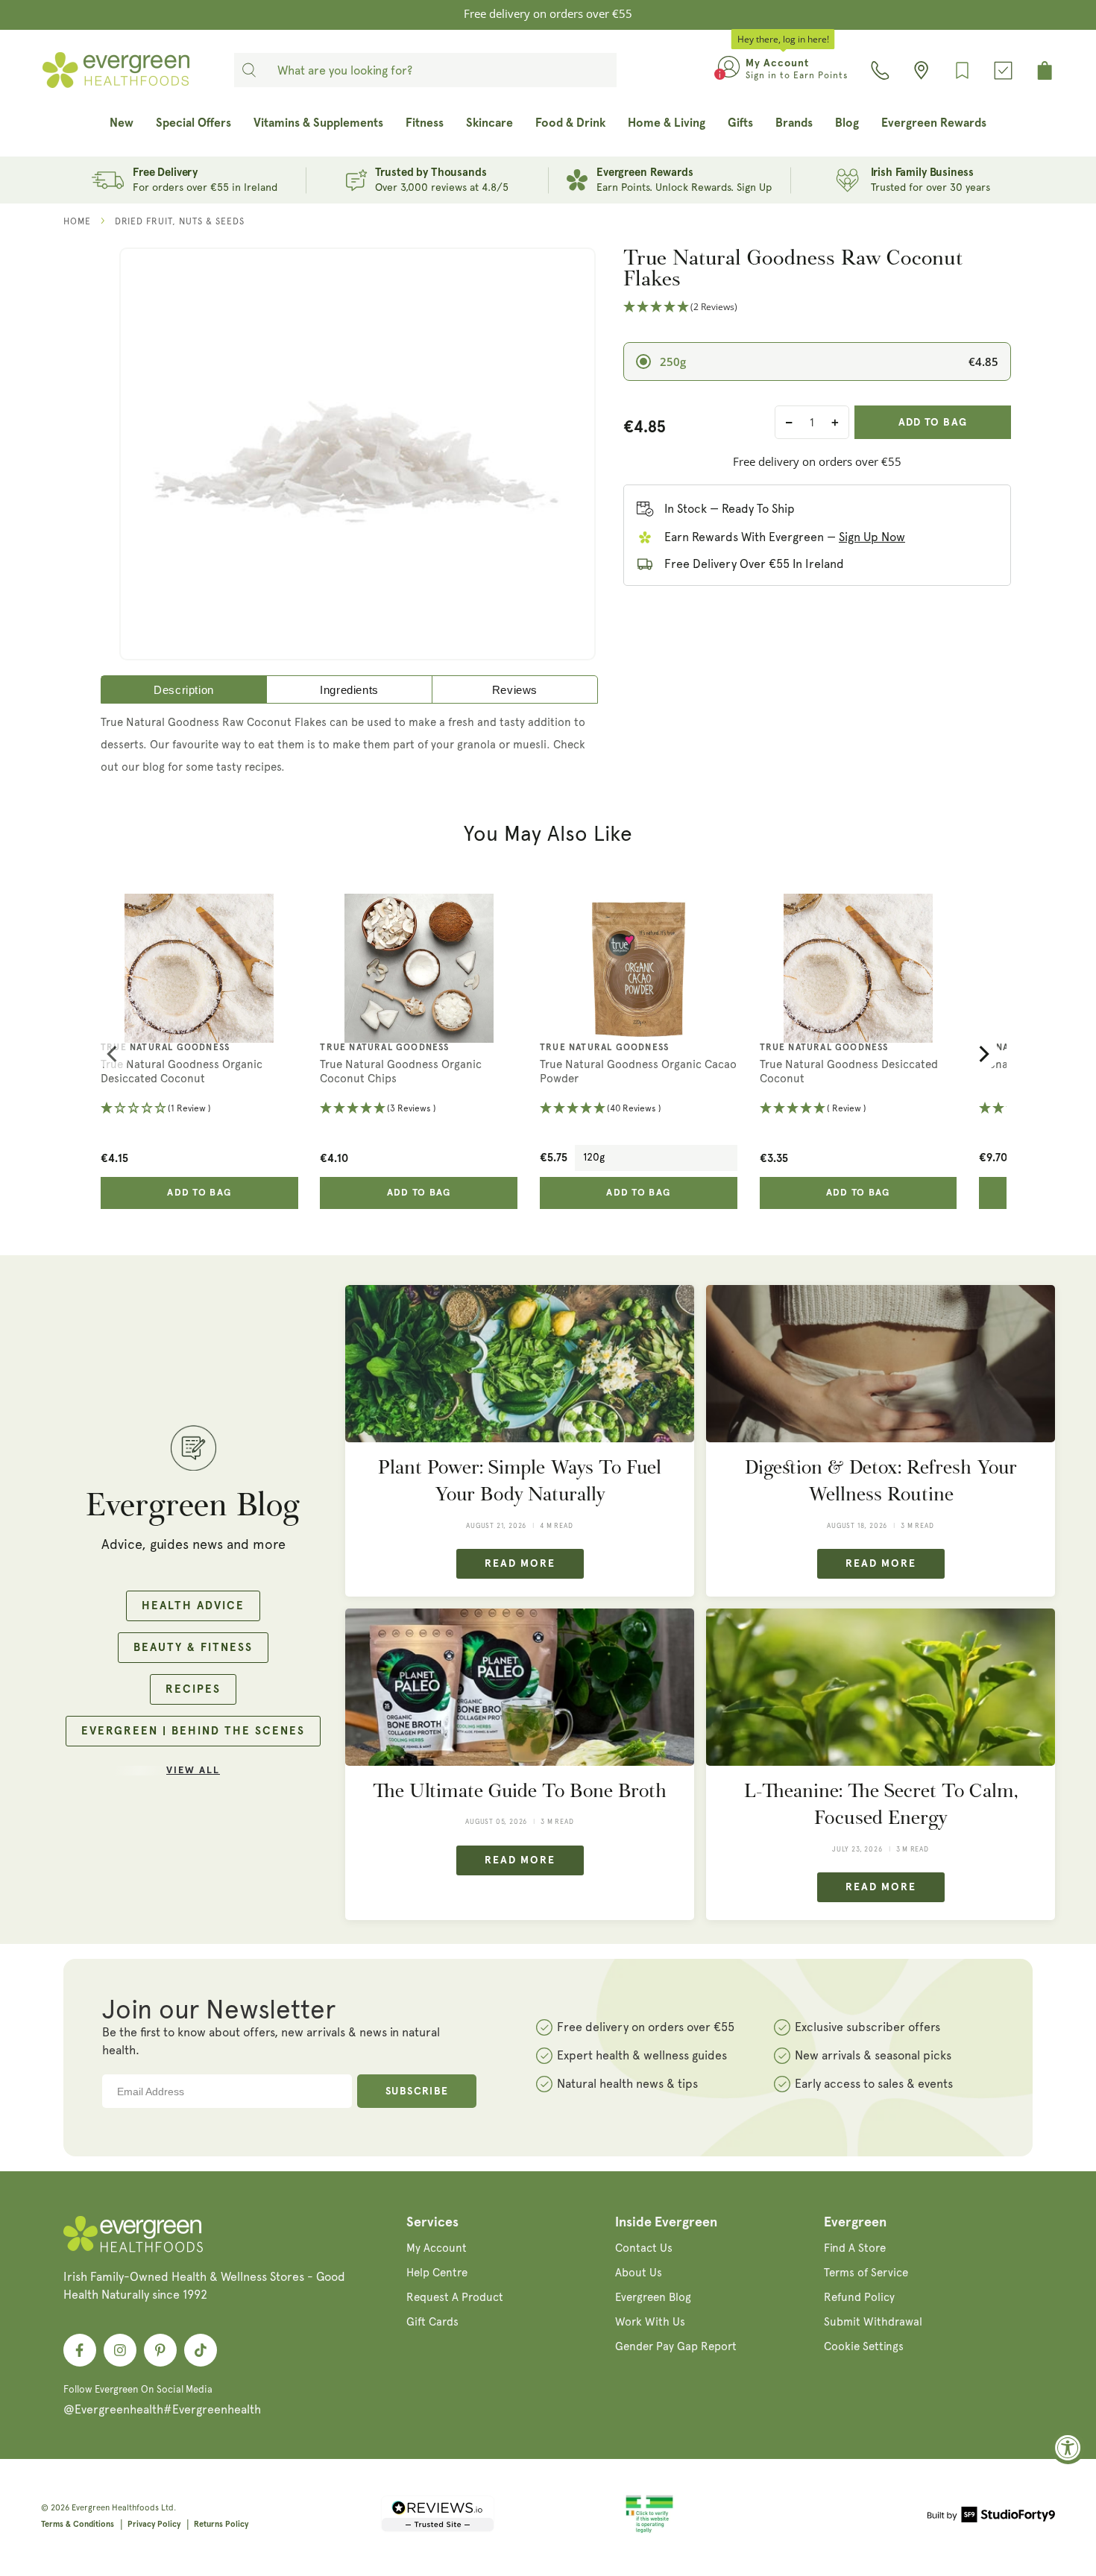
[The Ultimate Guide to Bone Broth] (520, 1687)
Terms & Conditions (78, 2524)
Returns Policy (221, 2524)
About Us (639, 2273)
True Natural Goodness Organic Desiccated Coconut (182, 1072)
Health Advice (193, 1606)
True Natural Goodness (165, 1048)
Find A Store (855, 2248)
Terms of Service (866, 2273)
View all (193, 1771)
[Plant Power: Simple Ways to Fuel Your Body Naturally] (520, 1364)
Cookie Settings (864, 2346)
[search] (249, 70)
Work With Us (650, 2322)
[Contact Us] (880, 70)
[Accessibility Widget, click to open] (1068, 2447)
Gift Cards (432, 2322)
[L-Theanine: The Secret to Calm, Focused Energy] (881, 1687)
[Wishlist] (962, 70)
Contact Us (644, 2248)
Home (77, 221)
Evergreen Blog (653, 2297)
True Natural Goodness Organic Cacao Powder (638, 1072)
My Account (437, 2248)
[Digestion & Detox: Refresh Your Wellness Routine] (881, 1364)
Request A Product (455, 2297)
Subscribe (417, 2092)
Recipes (193, 1689)
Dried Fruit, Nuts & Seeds (180, 221)
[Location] (921, 70)
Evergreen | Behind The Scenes (193, 1731)
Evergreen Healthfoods (115, 2508)
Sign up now (872, 537)
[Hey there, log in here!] (729, 70)
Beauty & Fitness (193, 1648)
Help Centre (437, 2273)
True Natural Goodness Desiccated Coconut (849, 1072)
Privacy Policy (154, 2524)
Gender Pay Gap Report (676, 2346)
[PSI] (649, 2531)
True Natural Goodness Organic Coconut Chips (401, 1072)
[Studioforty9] (991, 2517)
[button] (817, 307)
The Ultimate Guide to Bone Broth (520, 1791)
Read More (520, 1564)
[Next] (983, 1054)
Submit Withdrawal (873, 2322)
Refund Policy (859, 2297)
